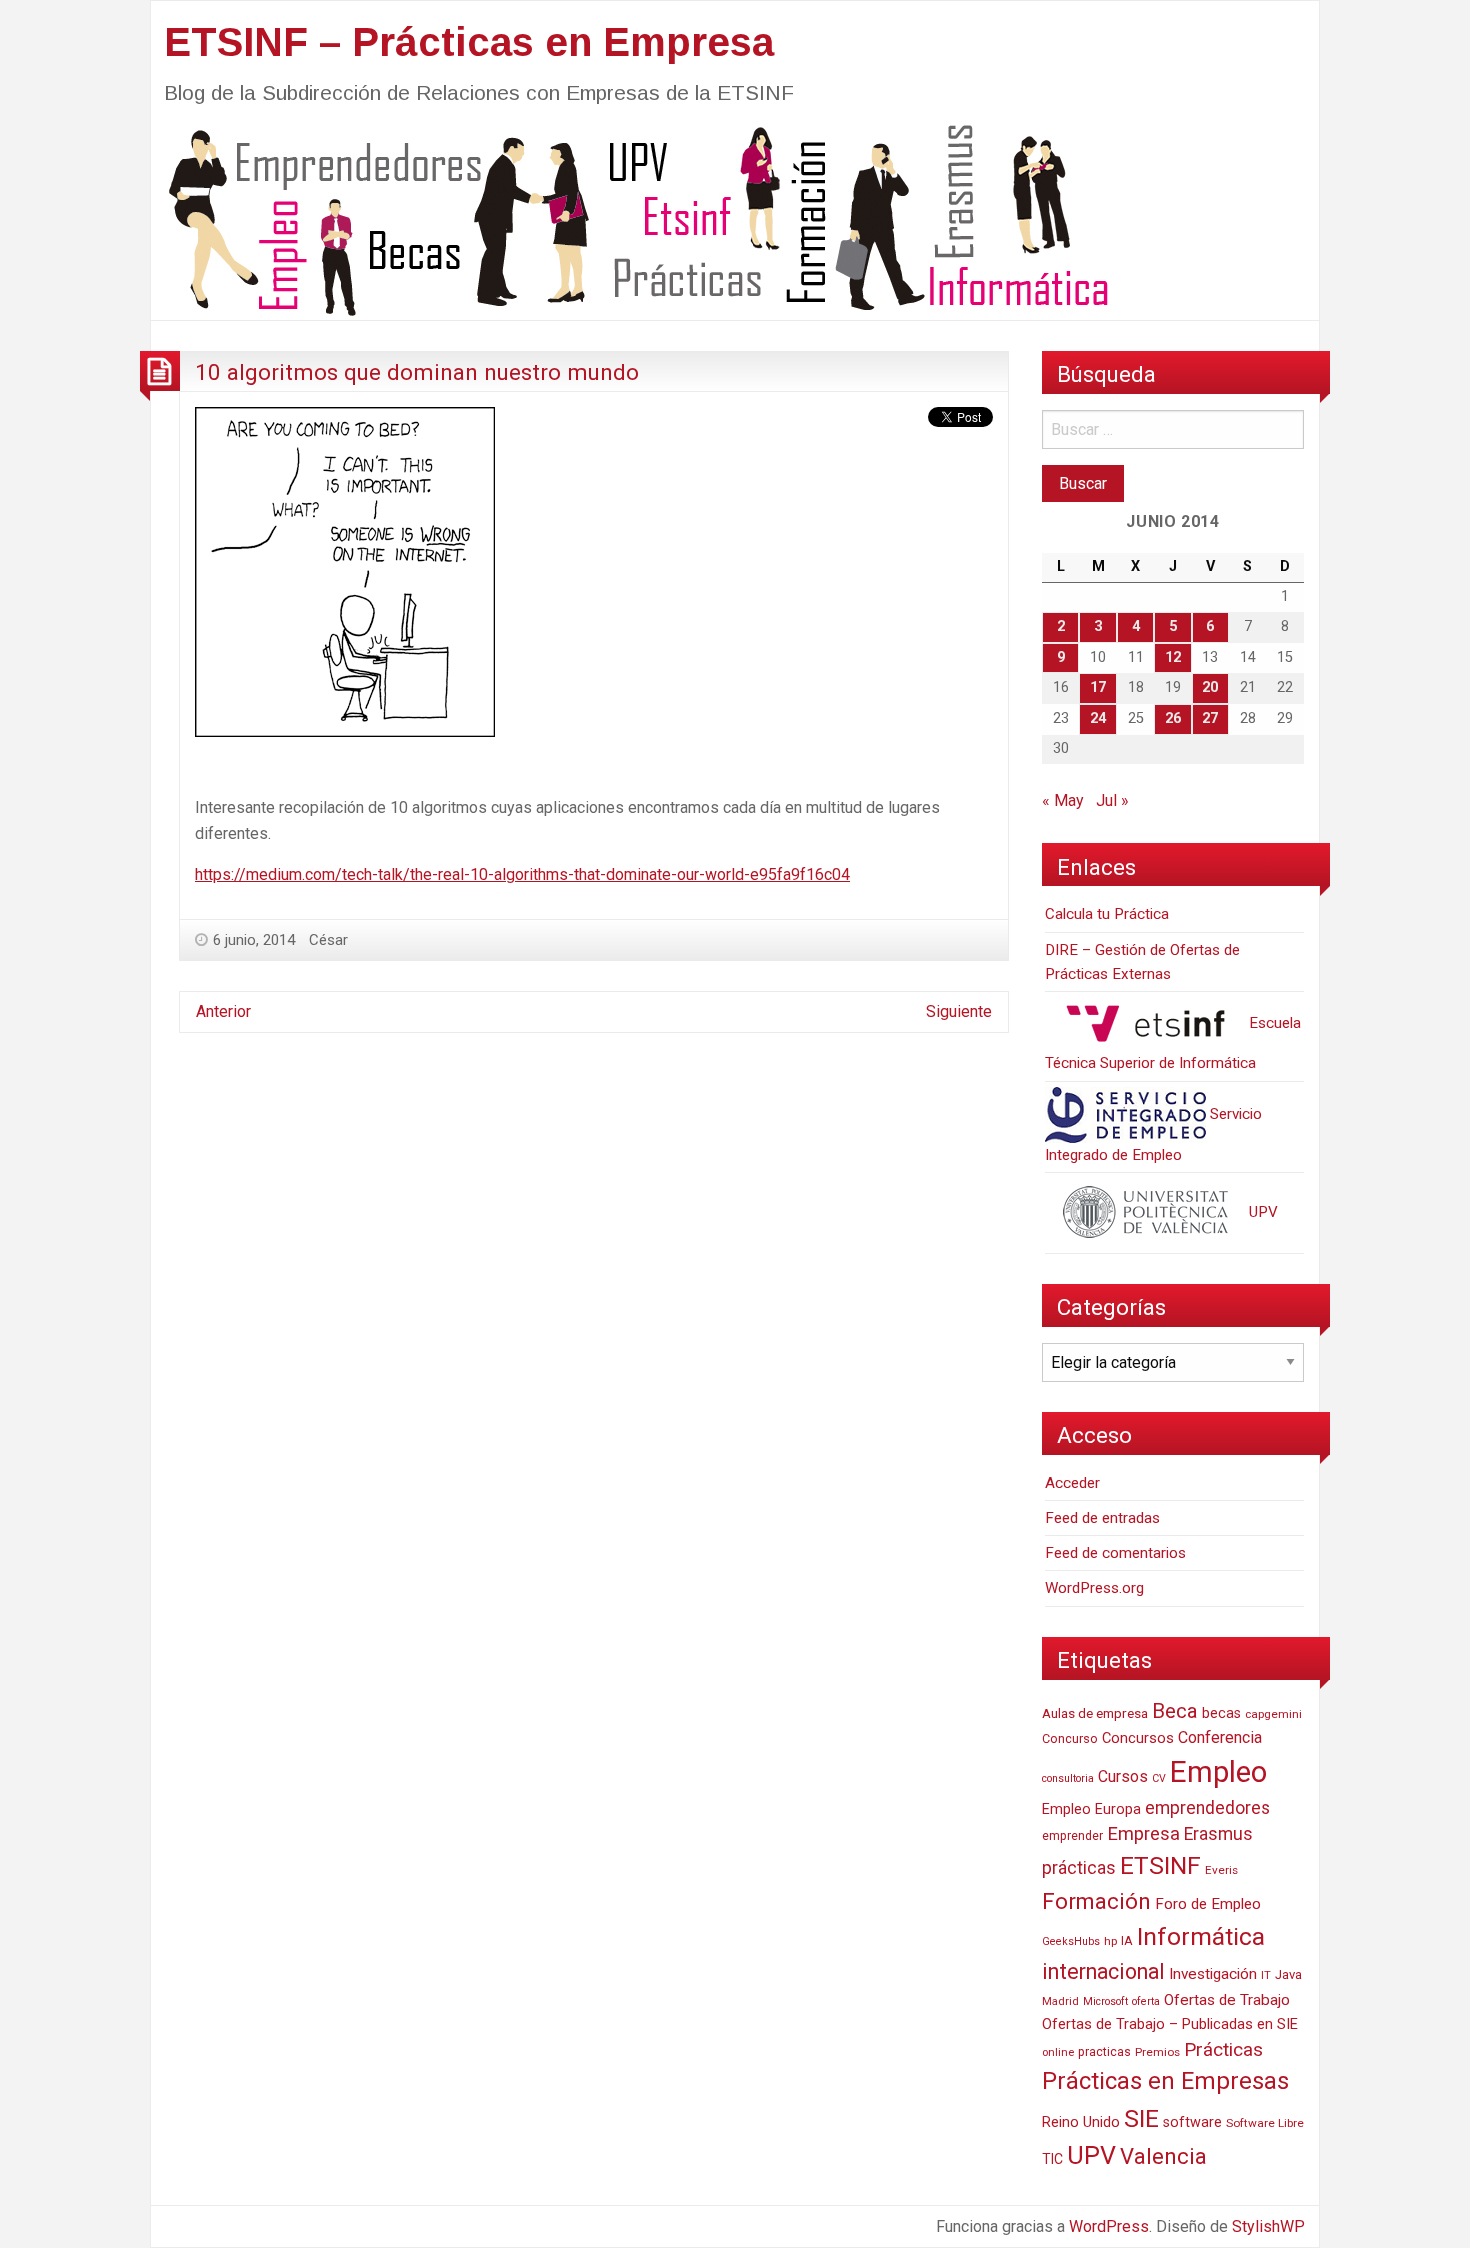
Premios (1157, 2052)
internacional (1103, 1971)
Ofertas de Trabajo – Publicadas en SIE (1170, 2024)
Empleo (1218, 1772)
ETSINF (1160, 1865)
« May (1063, 800)
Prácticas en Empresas (1165, 2081)
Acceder (1072, 1483)
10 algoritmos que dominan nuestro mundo (417, 372)
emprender (1072, 1836)
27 (1210, 718)
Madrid (1060, 2001)
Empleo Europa (1091, 1809)
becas (1221, 1713)
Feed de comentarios (1115, 1553)
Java (1288, 1974)
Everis (1221, 1870)
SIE (1141, 2118)
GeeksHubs (1071, 1941)
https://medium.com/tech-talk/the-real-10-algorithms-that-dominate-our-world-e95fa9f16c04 (522, 874)
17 (1098, 687)
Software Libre (1265, 2123)
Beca (1175, 1711)
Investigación (1213, 1974)
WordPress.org (1094, 1588)
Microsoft (1105, 2001)
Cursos (1123, 1776)
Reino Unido (1081, 2122)
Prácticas (1223, 2049)
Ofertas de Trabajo (1227, 2000)
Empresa (1143, 1834)
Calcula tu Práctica (1107, 914)
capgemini (1273, 1714)
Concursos (1138, 1738)
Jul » (1112, 800)
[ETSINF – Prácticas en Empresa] (631, 218)
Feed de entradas (1102, 1518)
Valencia (1163, 2156)
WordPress (1109, 2226)
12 (1173, 657)
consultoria (1068, 1778)
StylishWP (1268, 2226)
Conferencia (1220, 1737)
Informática (1201, 1936)
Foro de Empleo (1208, 1904)
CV (1159, 1778)
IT (1266, 1975)
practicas (1104, 2052)
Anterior (223, 1011)
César (328, 940)
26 (1173, 718)
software (1192, 2122)
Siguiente (959, 1011)
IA (1127, 1940)
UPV (1261, 1212)
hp (1110, 1941)
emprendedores (1207, 1808)
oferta (1146, 2001)
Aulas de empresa (1095, 1713)
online (1058, 2052)
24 (1098, 718)
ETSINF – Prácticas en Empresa (469, 42)
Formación (1096, 1901)
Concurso (1070, 1738)
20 (1210, 687)
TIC (1052, 2159)
